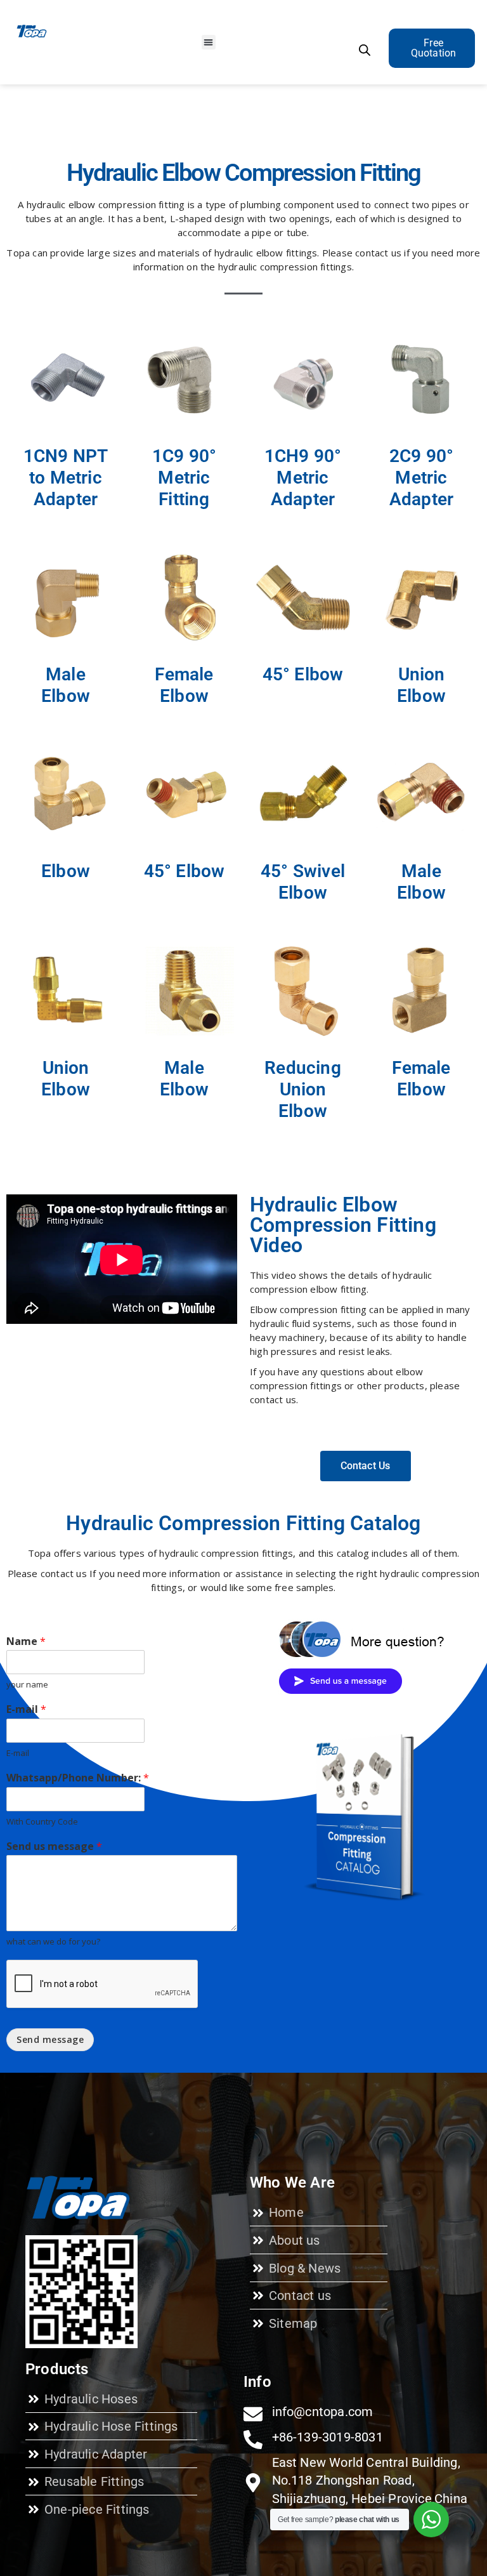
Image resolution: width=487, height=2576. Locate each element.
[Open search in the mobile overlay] (365, 50)
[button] (209, 42)
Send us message (54, 1846)
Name (26, 1641)
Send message (50, 2039)
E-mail (26, 1709)
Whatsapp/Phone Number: (78, 1778)
